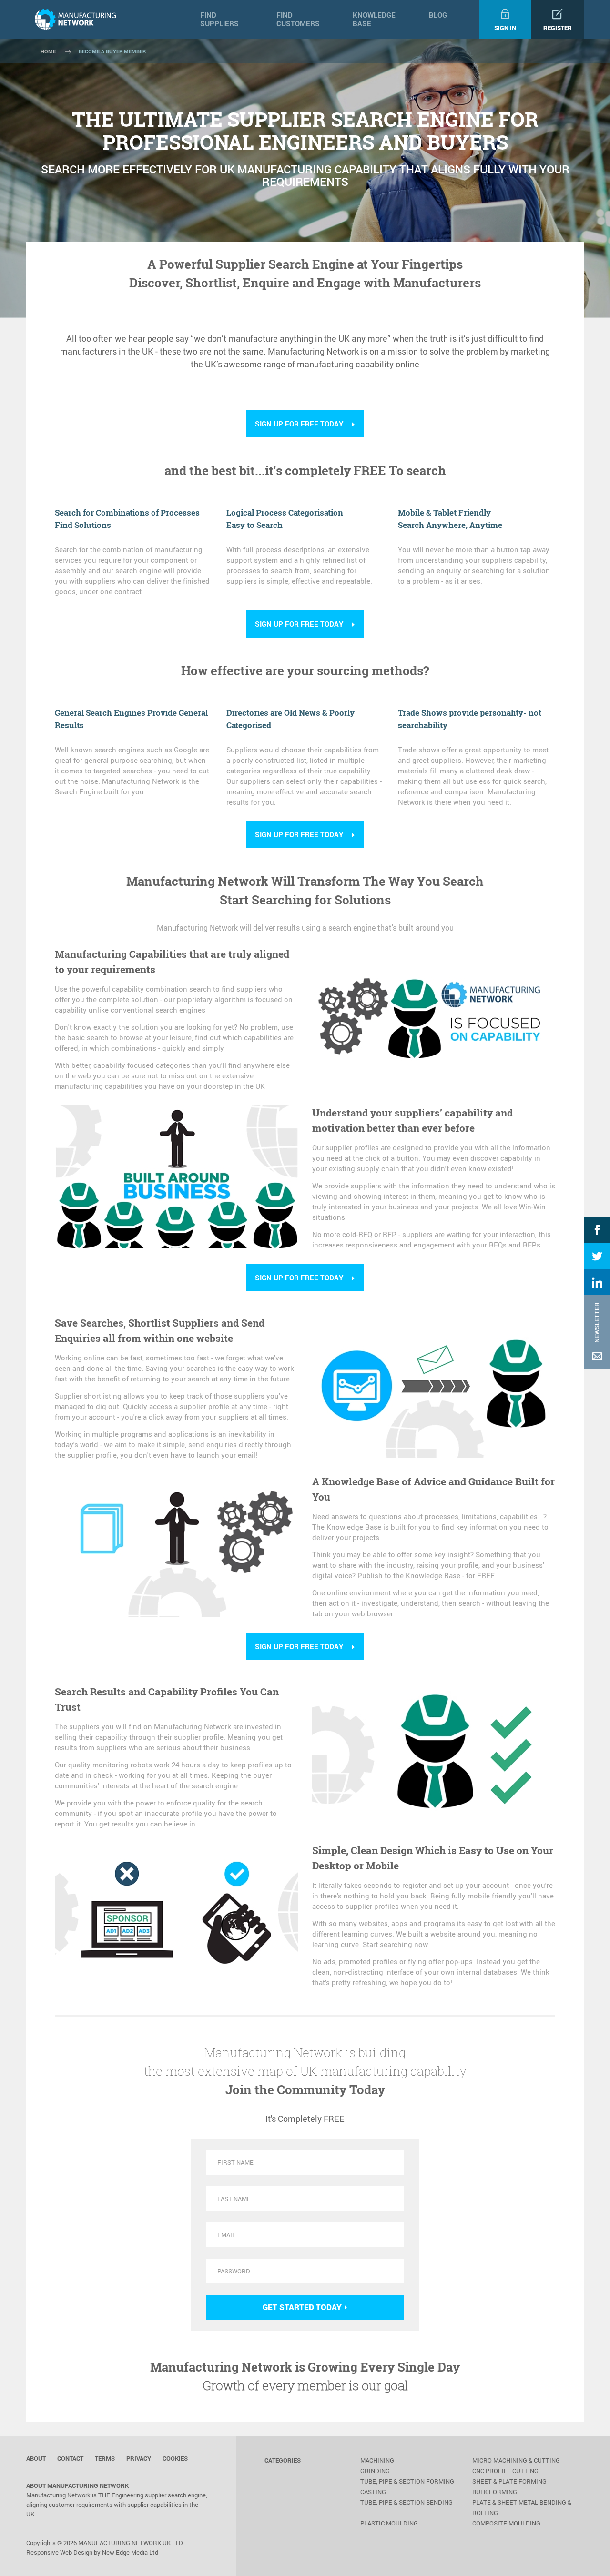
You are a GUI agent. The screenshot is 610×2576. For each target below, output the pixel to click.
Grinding (375, 2471)
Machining (377, 2460)
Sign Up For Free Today (299, 424)
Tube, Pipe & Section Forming (407, 2481)
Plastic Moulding (389, 2523)
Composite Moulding (506, 2523)
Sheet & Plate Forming (509, 2481)
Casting (373, 2492)
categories (283, 2460)
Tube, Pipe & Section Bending (407, 2502)
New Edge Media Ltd (130, 2552)
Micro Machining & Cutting (516, 2460)
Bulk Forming (495, 2492)
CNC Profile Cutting (505, 2471)
